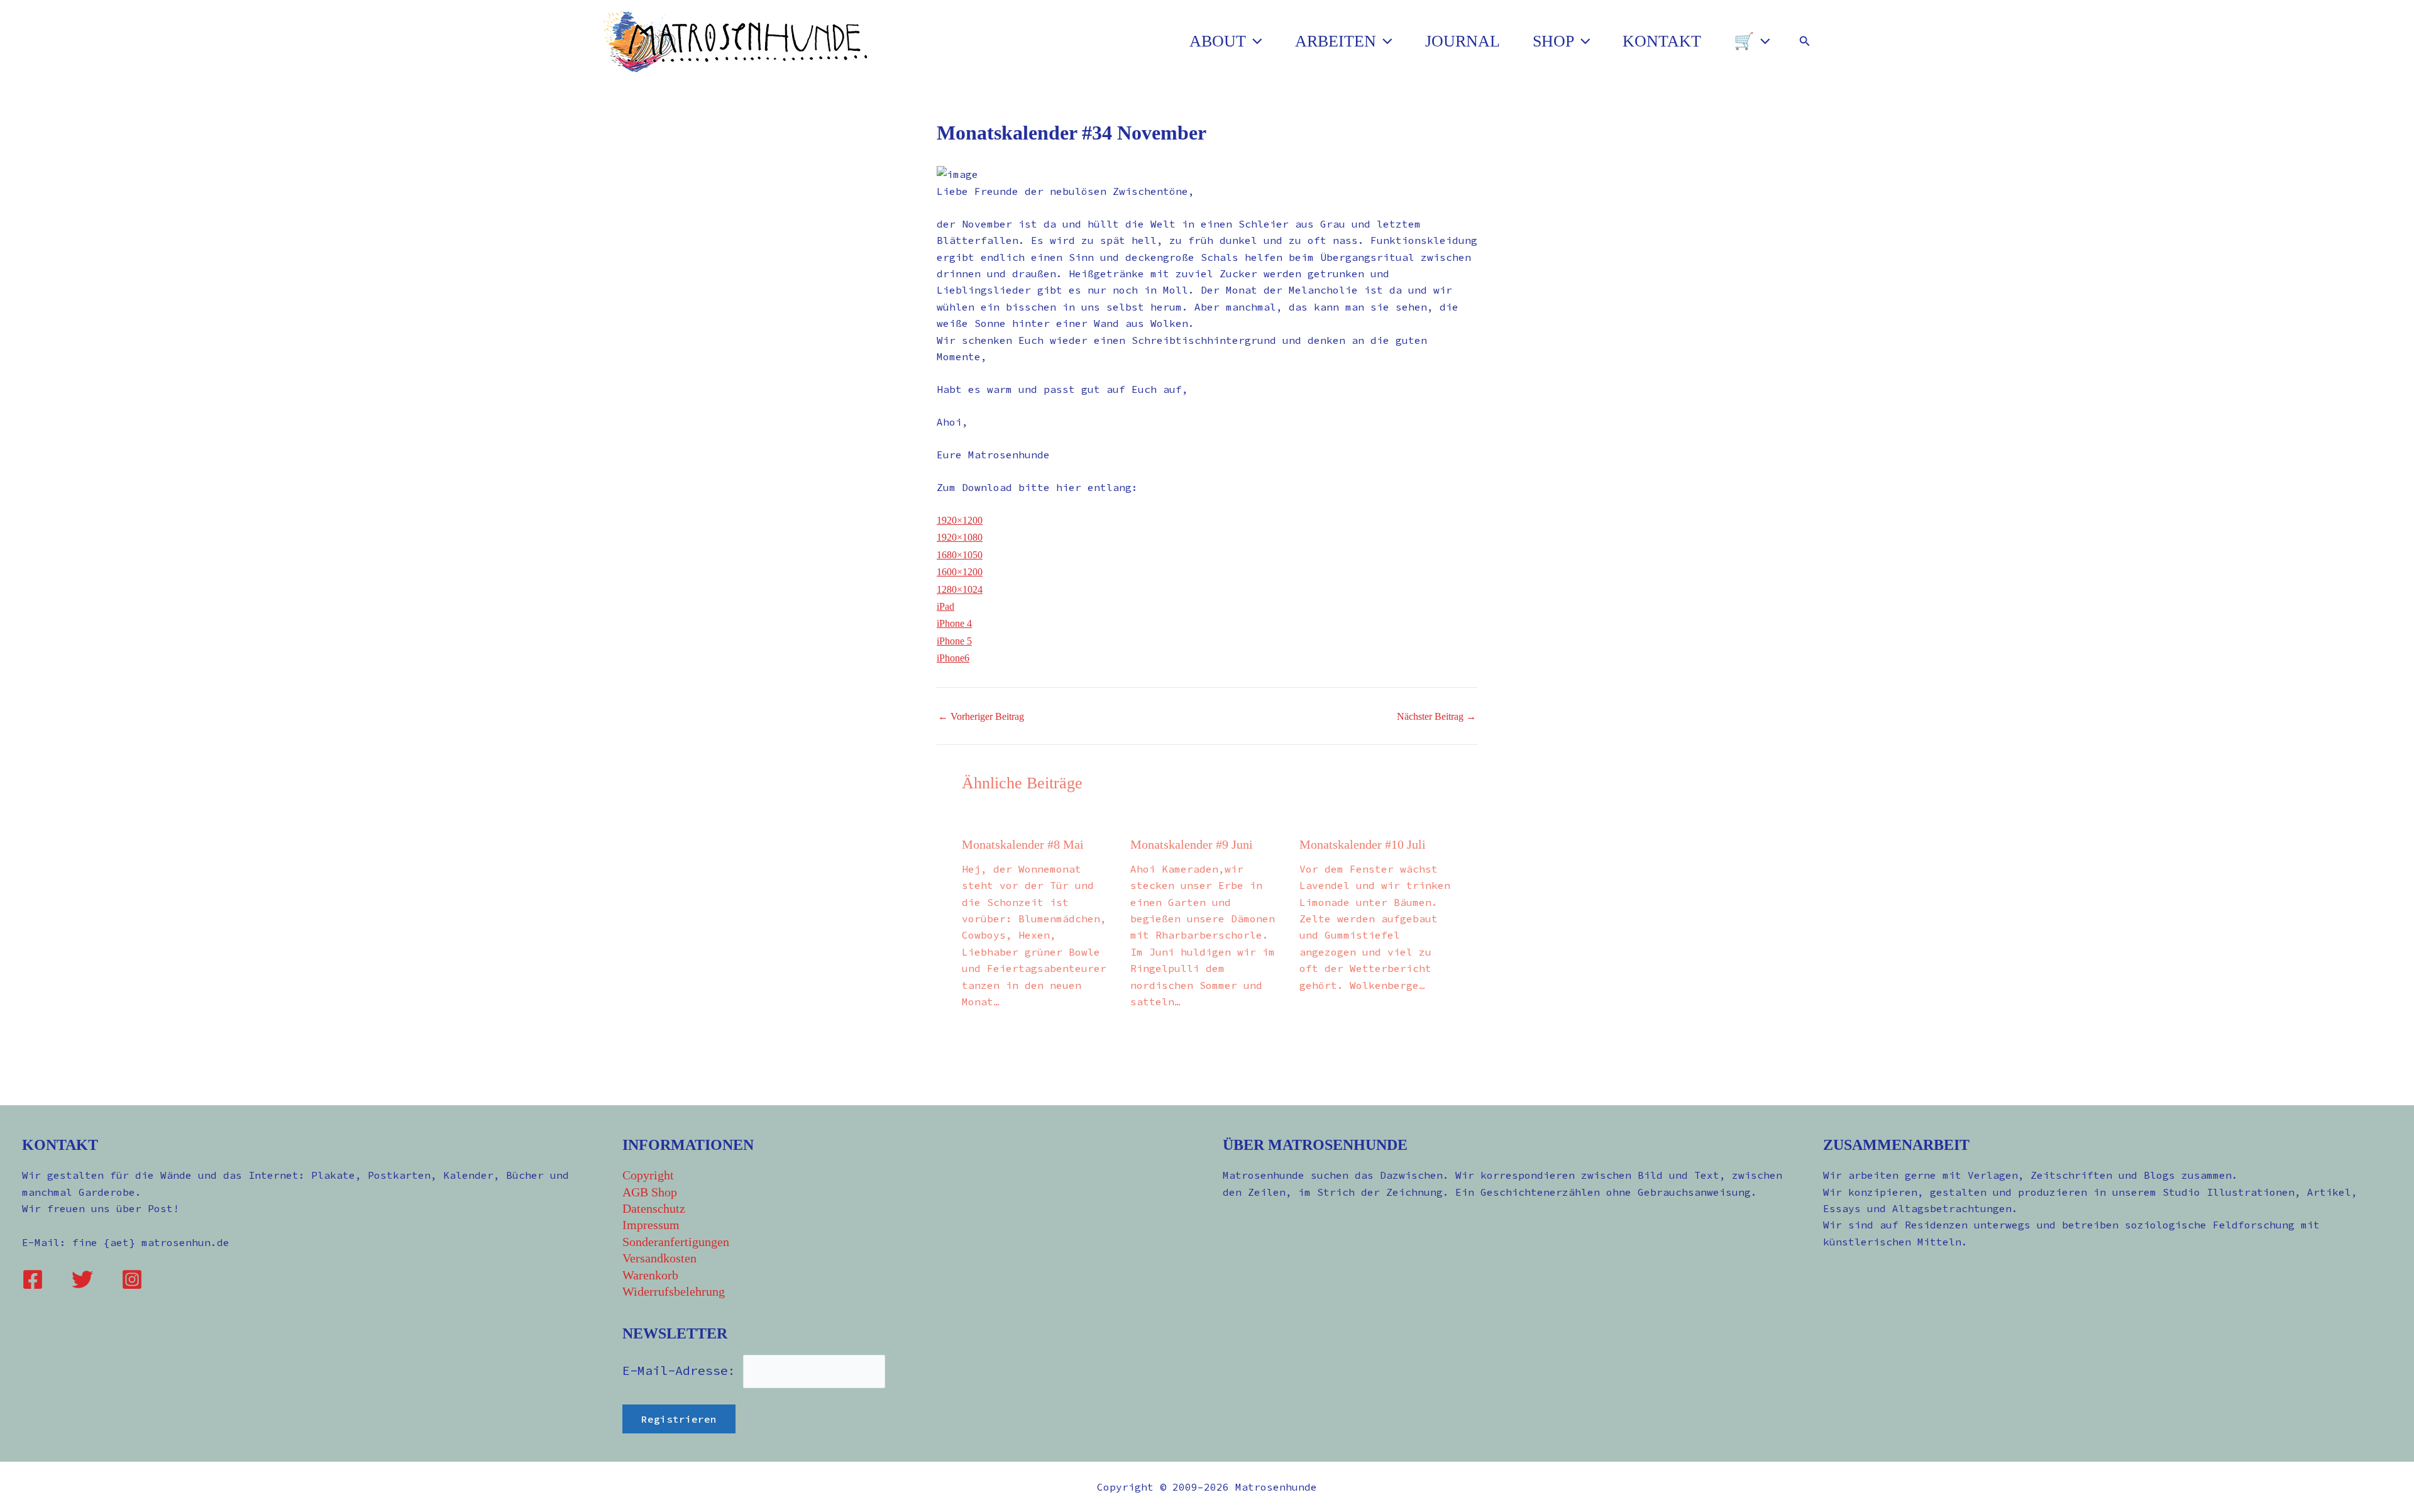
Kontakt (1662, 41)
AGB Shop (650, 1192)
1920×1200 (960, 520)
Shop (1553, 41)
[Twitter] (82, 1279)
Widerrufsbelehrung (674, 1291)
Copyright (648, 1175)
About (1218, 41)
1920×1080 (960, 537)
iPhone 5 (954, 641)
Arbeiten (1336, 41)
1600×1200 (960, 572)
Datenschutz (654, 1208)
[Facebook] (33, 1279)
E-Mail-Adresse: (683, 1370)
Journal (1463, 41)
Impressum (651, 1225)
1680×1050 (960, 555)
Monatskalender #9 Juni (1192, 844)
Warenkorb (650, 1275)
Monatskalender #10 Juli (1363, 844)
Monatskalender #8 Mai (1023, 844)
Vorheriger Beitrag (981, 717)
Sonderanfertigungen (676, 1242)
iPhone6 (953, 658)
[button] (1254, 41)
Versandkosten (659, 1258)
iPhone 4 (954, 623)
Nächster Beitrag (1436, 717)
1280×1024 (960, 589)
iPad (945, 606)
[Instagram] (132, 1279)
